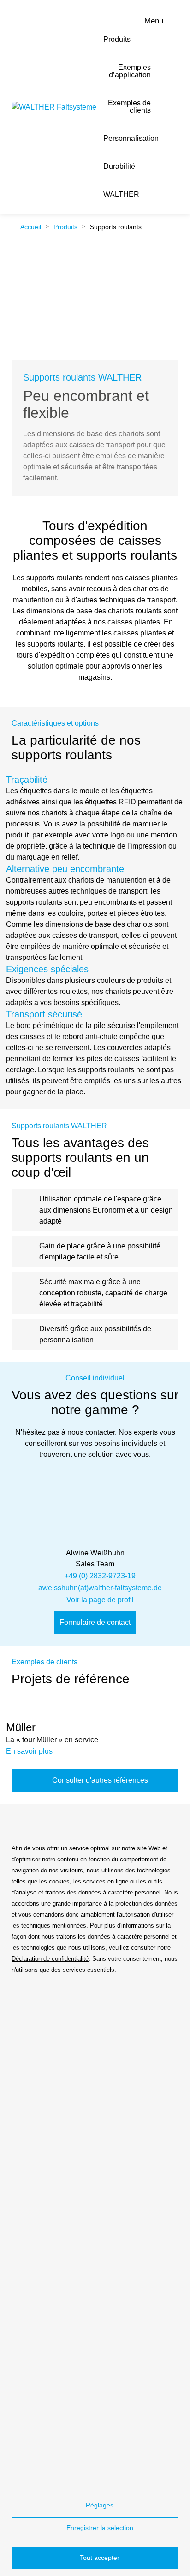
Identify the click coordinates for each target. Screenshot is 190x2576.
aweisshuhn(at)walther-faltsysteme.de (100, 1588)
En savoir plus (30, 1751)
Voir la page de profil (100, 1600)
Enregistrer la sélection (99, 2528)
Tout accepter (99, 2558)
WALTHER (121, 194)
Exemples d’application (130, 71)
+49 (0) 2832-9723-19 (100, 1576)
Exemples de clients (129, 107)
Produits (117, 39)
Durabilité (119, 166)
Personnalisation (131, 138)
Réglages (99, 2505)
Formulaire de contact (95, 1622)
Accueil (30, 227)
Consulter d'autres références (99, 1780)
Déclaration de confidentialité (50, 1959)
